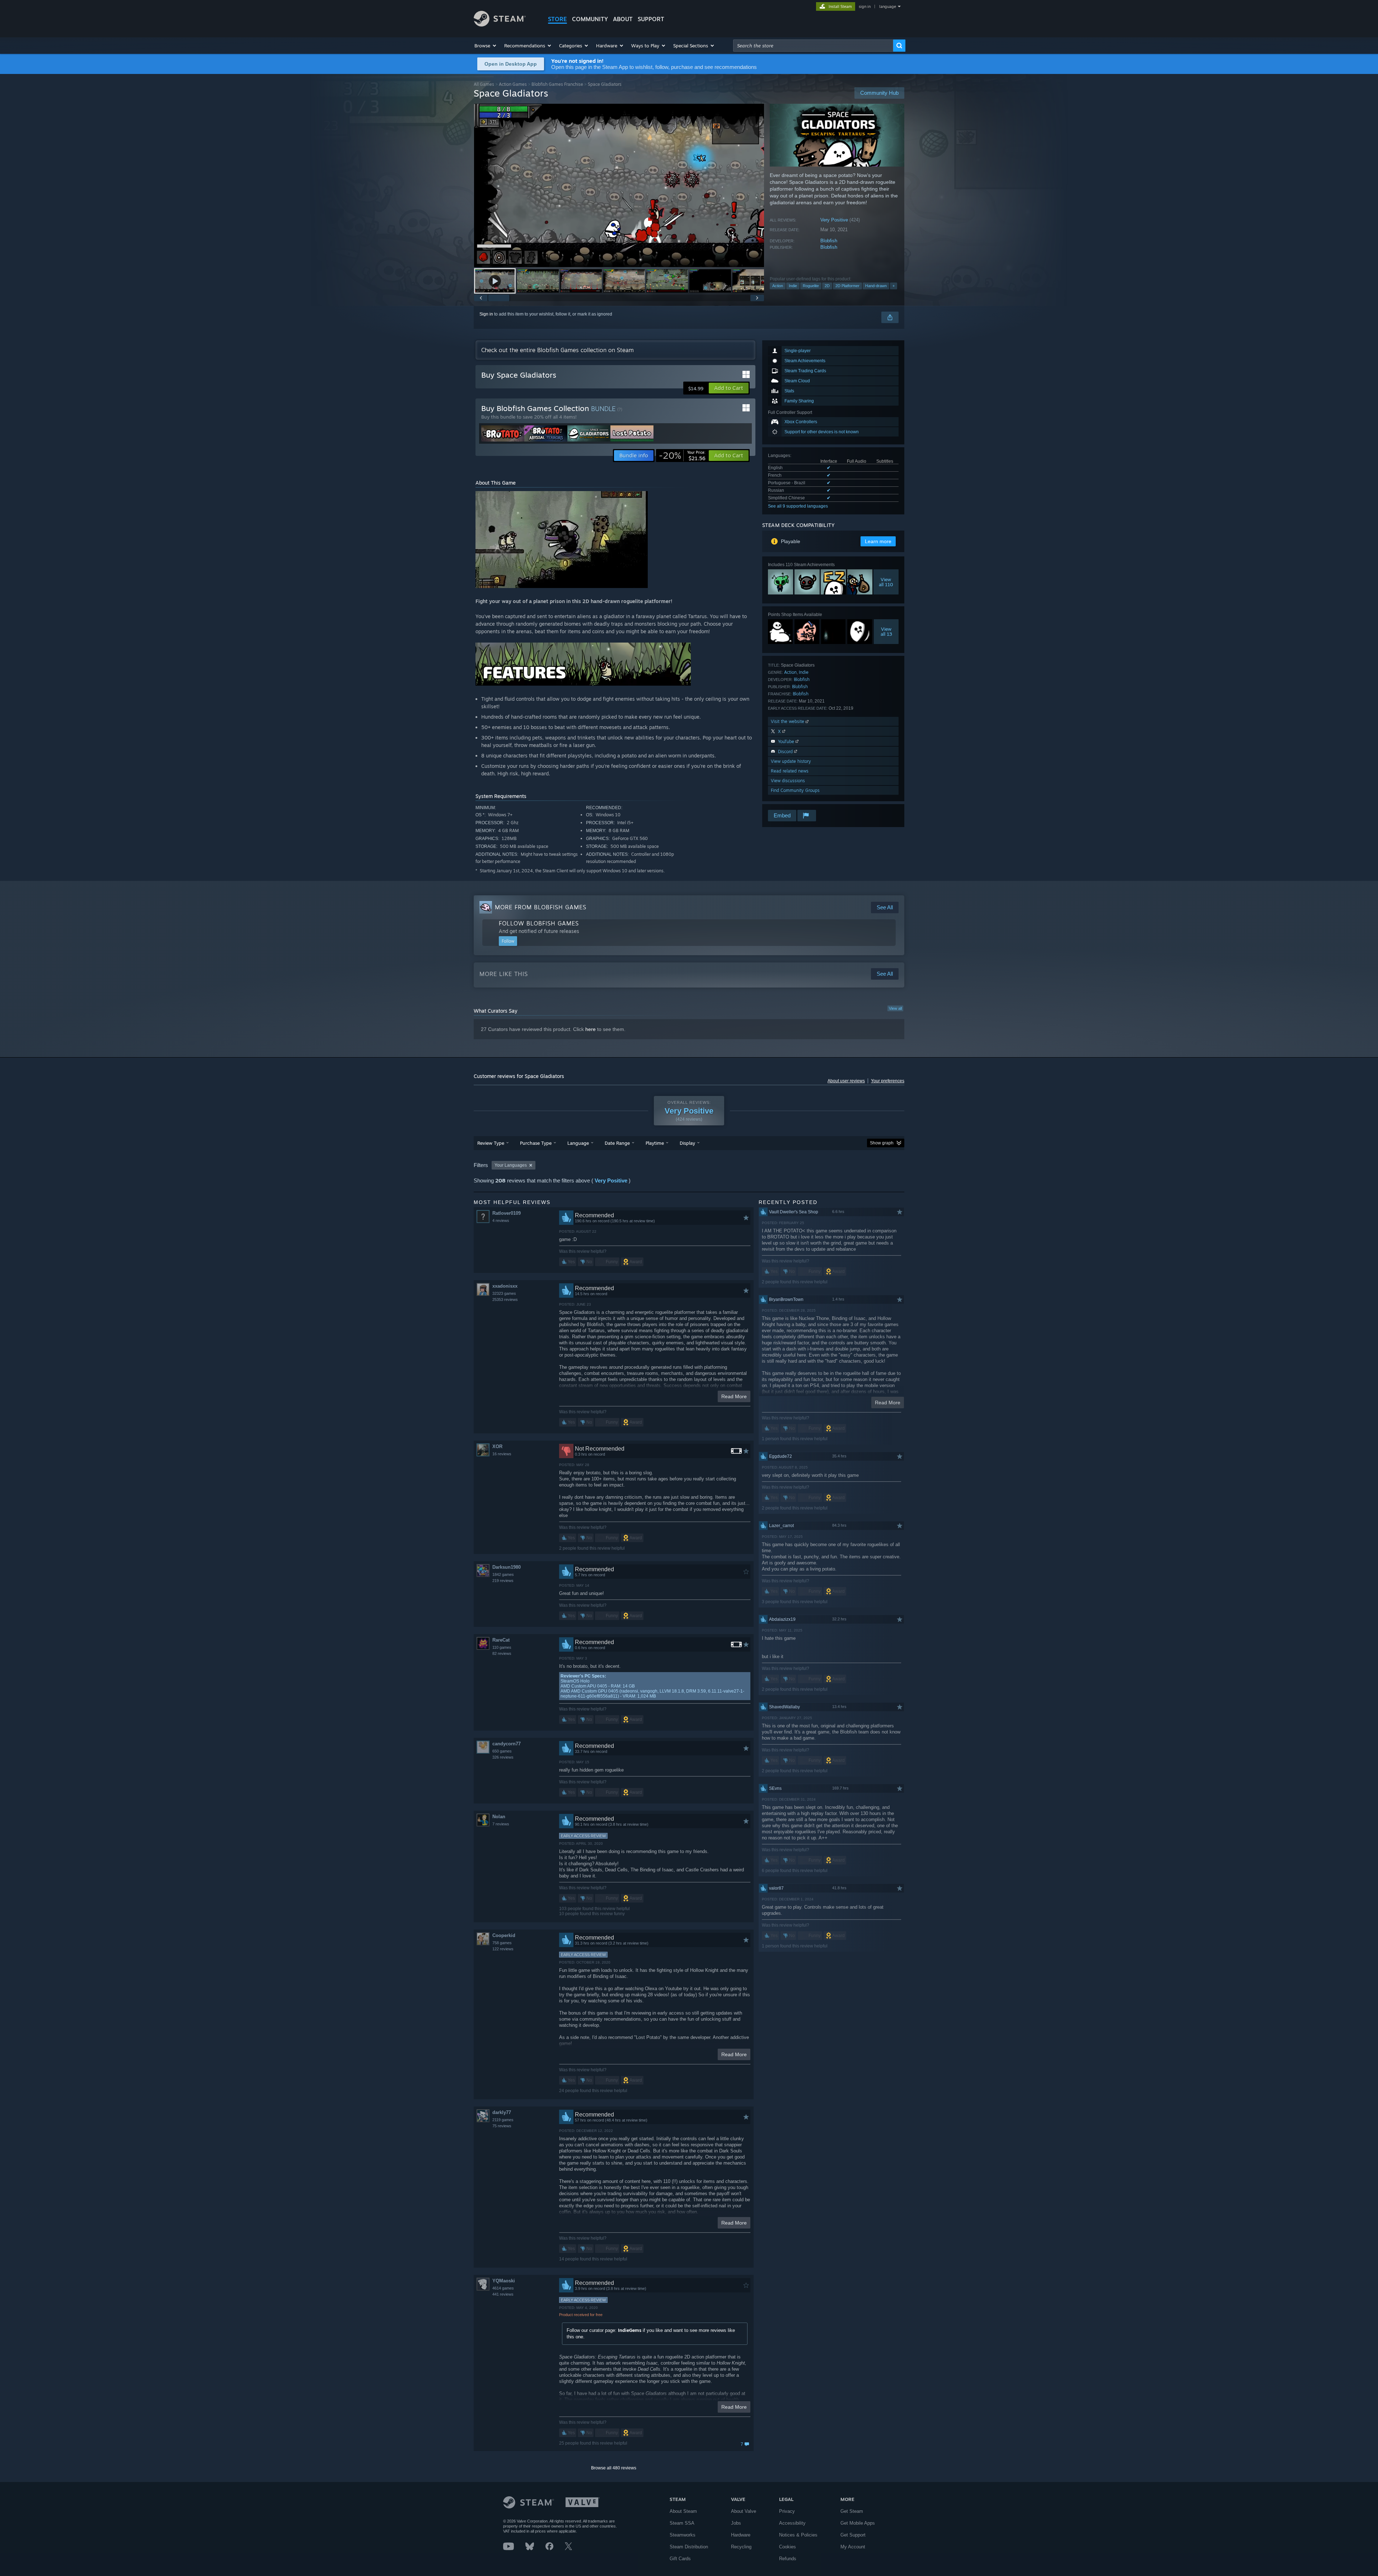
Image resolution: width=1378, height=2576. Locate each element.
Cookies (788, 2547)
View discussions (788, 781)
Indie (793, 286)
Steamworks (683, 2535)
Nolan (499, 1817)
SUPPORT (651, 19)
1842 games (503, 1574)
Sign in (486, 314)
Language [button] (578, 1143)
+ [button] (894, 286)
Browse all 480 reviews (614, 2468)
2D (827, 286)
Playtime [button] (655, 1143)
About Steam (683, 2511)
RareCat (501, 1640)
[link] (682, 456)
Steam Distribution (689, 2547)
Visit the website (788, 721)
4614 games (503, 2288)
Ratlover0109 (507, 1213)
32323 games (504, 1293)
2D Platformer (847, 286)
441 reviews (503, 2294)
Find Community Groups (795, 790)
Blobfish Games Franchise (557, 84)
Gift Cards (680, 2559)
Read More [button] (734, 1396)
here (590, 1029)
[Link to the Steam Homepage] (500, 25)
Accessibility (792, 2523)
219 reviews (503, 1581)
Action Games (513, 84)
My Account (853, 2547)
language (888, 6)
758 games (502, 1943)
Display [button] (687, 1143)
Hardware (741, 2535)
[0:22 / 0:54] (619, 185)
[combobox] (813, 46)
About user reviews (846, 1081)
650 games (502, 1751)
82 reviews (502, 1653)
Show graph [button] (882, 1143)
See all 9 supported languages (798, 506)
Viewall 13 (886, 631)
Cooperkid (504, 1935)
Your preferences (888, 1081)
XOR (497, 1446)
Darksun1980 (507, 1567)
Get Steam (852, 2511)
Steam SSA (682, 2523)
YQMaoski (504, 2281)
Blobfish (829, 241)
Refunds (788, 2559)
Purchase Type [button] (536, 1143)
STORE (557, 19)
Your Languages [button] (511, 1165)
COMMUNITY (590, 19)
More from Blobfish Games (541, 907)
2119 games (503, 2120)
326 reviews (503, 1757)
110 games (502, 1647)
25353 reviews (505, 1299)
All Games (484, 84)
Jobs (736, 2523)
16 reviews (502, 1454)
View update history (791, 761)
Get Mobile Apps (858, 2523)
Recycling (741, 2547)
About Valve (744, 2511)
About (623, 19)
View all (895, 1008)
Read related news (790, 771)
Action (778, 286)
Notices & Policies (798, 2535)
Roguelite (811, 286)
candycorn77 (507, 1744)
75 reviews (502, 2126)
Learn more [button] (878, 541)
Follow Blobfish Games (539, 923)
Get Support (853, 2535)
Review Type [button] (491, 1143)
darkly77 (502, 2112)
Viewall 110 (886, 582)
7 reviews (501, 1824)
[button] (486, 46)
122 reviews (503, 1949)
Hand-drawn (876, 286)
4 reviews (501, 1221)
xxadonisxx (505, 1286)
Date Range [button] (617, 1143)
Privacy (787, 2511)
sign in (865, 6)
